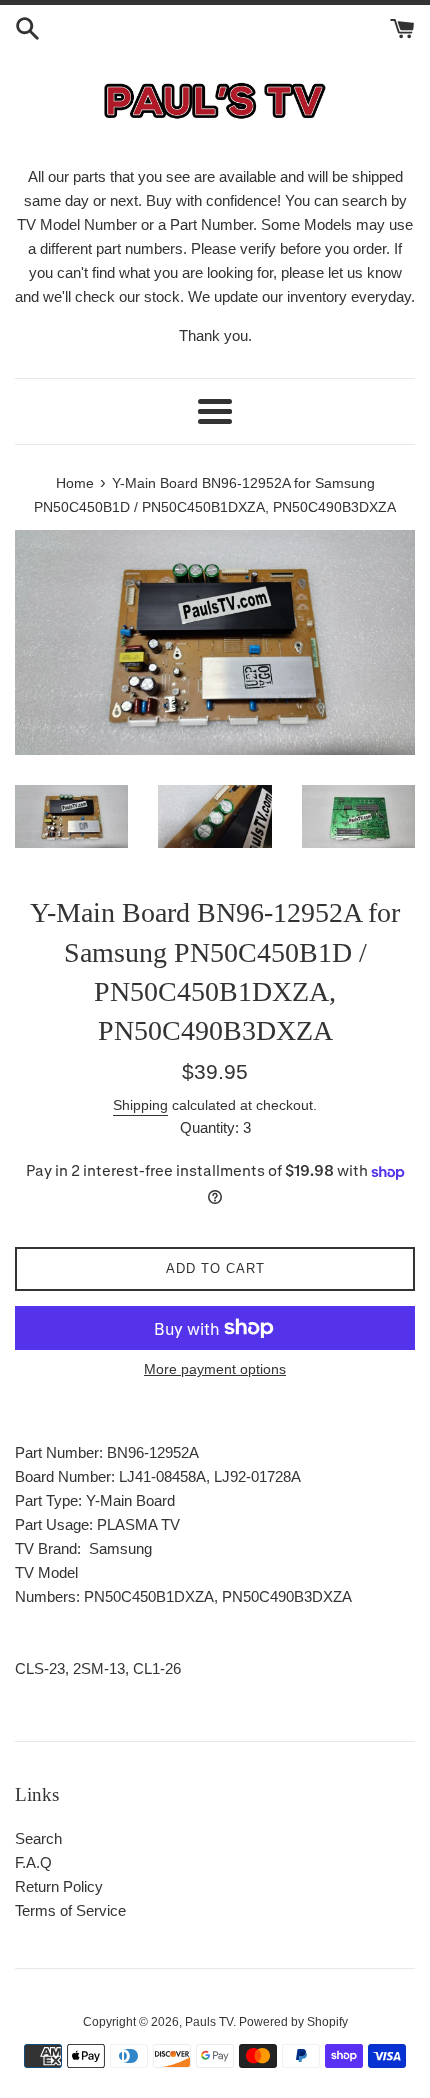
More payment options (215, 1369)
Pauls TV (209, 2022)
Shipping (140, 1105)
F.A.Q (33, 1862)
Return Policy (59, 1886)
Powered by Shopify (293, 2022)
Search (38, 1838)
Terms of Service (70, 1910)
